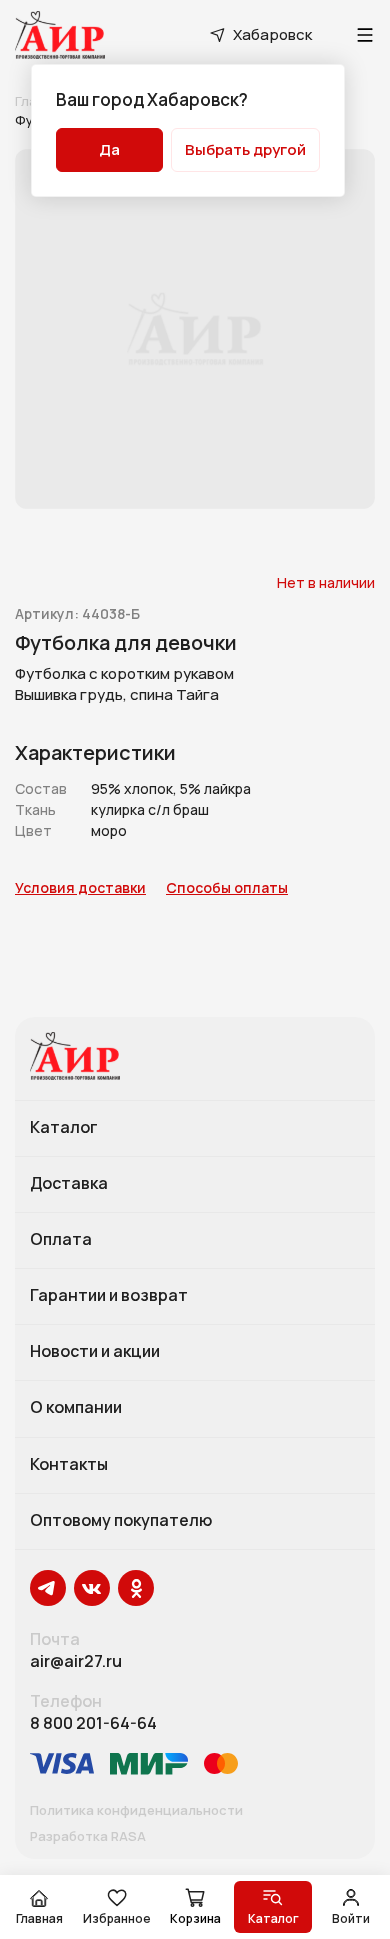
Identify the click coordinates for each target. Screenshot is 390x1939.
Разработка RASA (88, 1837)
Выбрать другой (245, 149)
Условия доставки (80, 888)
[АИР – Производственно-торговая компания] (60, 35)
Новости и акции (95, 1352)
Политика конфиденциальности (136, 1811)
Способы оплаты (227, 888)
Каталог (64, 1128)
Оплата (61, 1240)
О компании (76, 1408)
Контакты (69, 1465)
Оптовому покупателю (121, 1521)
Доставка (69, 1184)
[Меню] (365, 35)
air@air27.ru (76, 1661)
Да (109, 149)
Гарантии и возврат (109, 1296)
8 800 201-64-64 (93, 1723)
